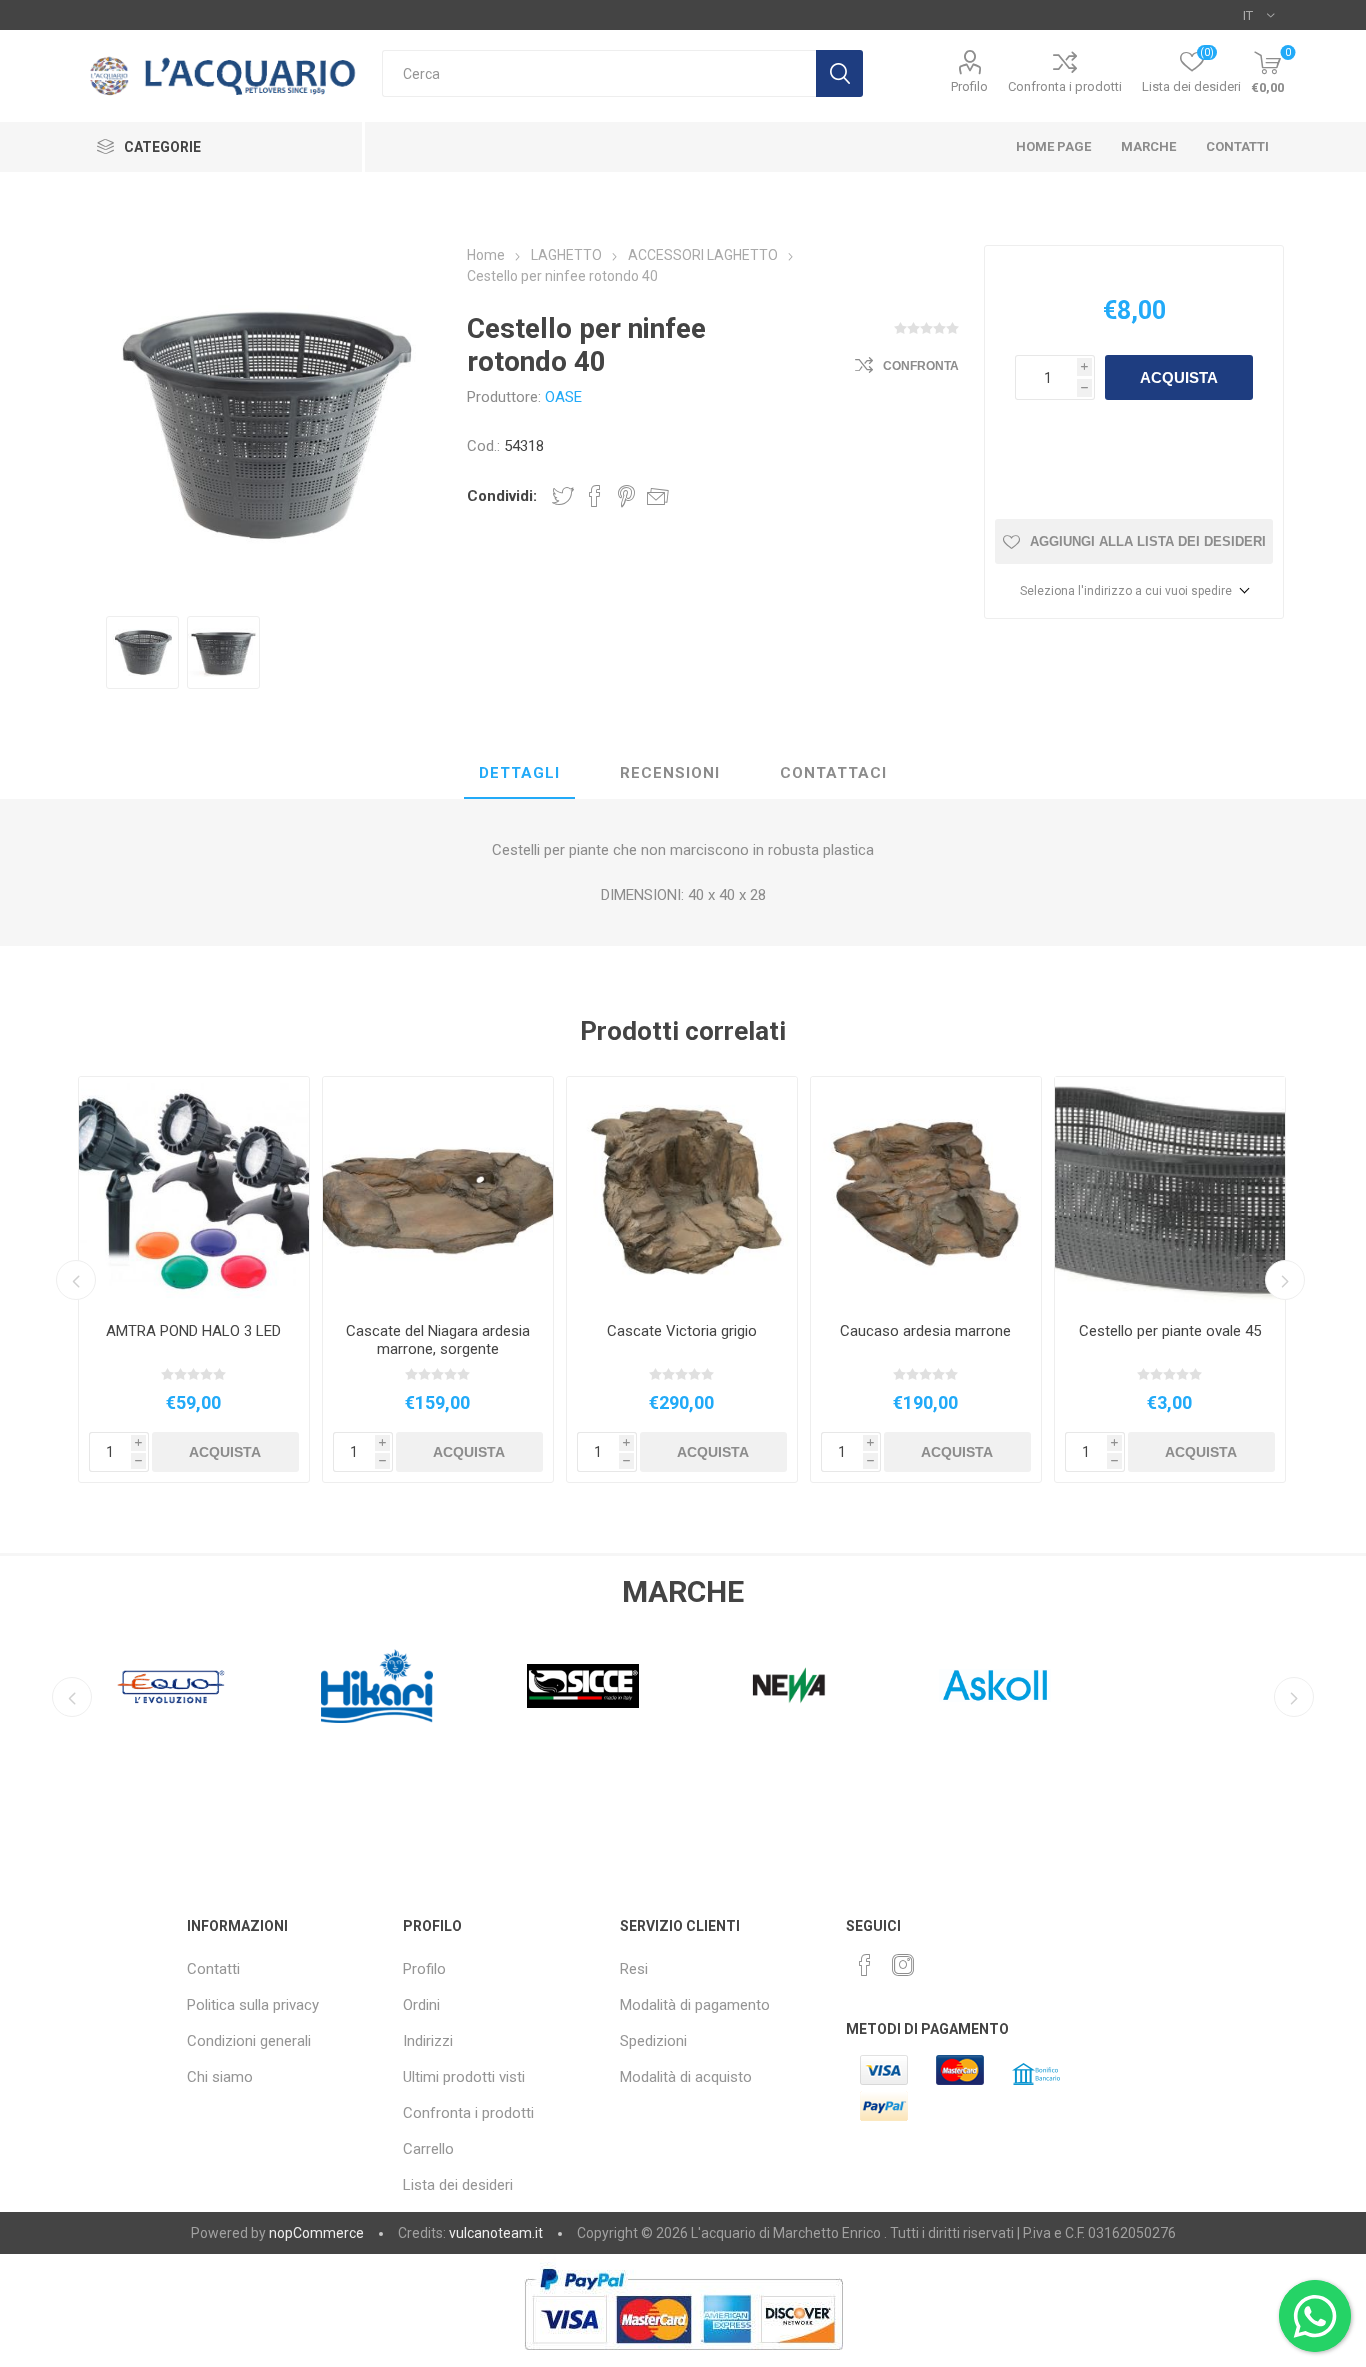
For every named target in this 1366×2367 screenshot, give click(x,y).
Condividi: (502, 496)
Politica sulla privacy (253, 2005)
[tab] (519, 774)
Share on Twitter (563, 496)
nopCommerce (316, 2233)
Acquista (1179, 377)
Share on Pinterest (626, 496)
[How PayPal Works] (683, 2360)
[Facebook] (865, 1965)
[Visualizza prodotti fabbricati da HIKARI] (377, 1685)
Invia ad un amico (658, 496)
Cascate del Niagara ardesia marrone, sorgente (438, 1340)
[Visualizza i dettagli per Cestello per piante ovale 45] (1170, 1192)
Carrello (428, 2149)
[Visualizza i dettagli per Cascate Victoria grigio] (682, 1192)
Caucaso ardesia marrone (925, 1331)
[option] (142, 652)
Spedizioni (653, 2041)
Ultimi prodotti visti (464, 2077)
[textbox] (599, 73)
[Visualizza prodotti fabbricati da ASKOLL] (995, 1685)
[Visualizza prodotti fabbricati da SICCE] (583, 1685)
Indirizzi (428, 2041)
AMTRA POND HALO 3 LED (193, 1331)
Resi (634, 1969)
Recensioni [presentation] (670, 773)
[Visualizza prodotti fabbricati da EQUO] (171, 1685)
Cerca (839, 73)
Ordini (421, 2005)
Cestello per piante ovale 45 (1170, 1331)
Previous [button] (76, 1280)
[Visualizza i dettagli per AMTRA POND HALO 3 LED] (194, 1192)
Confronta (921, 366)
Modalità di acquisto (686, 2077)
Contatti (213, 1969)
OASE (563, 397)
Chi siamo (220, 2077)
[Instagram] (903, 1965)
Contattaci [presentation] (833, 773)
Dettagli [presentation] (519, 773)
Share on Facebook (595, 496)
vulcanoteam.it (496, 2233)
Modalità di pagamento (695, 2005)
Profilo (969, 86)
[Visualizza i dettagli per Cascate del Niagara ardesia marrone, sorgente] (438, 1192)
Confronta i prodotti (1065, 86)
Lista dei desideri (458, 2185)
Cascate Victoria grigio (682, 1331)
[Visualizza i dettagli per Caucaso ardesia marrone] (926, 1192)
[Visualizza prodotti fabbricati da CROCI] (1201, 1685)
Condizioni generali (249, 2041)
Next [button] (1285, 1280)
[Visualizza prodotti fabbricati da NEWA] (789, 1685)
